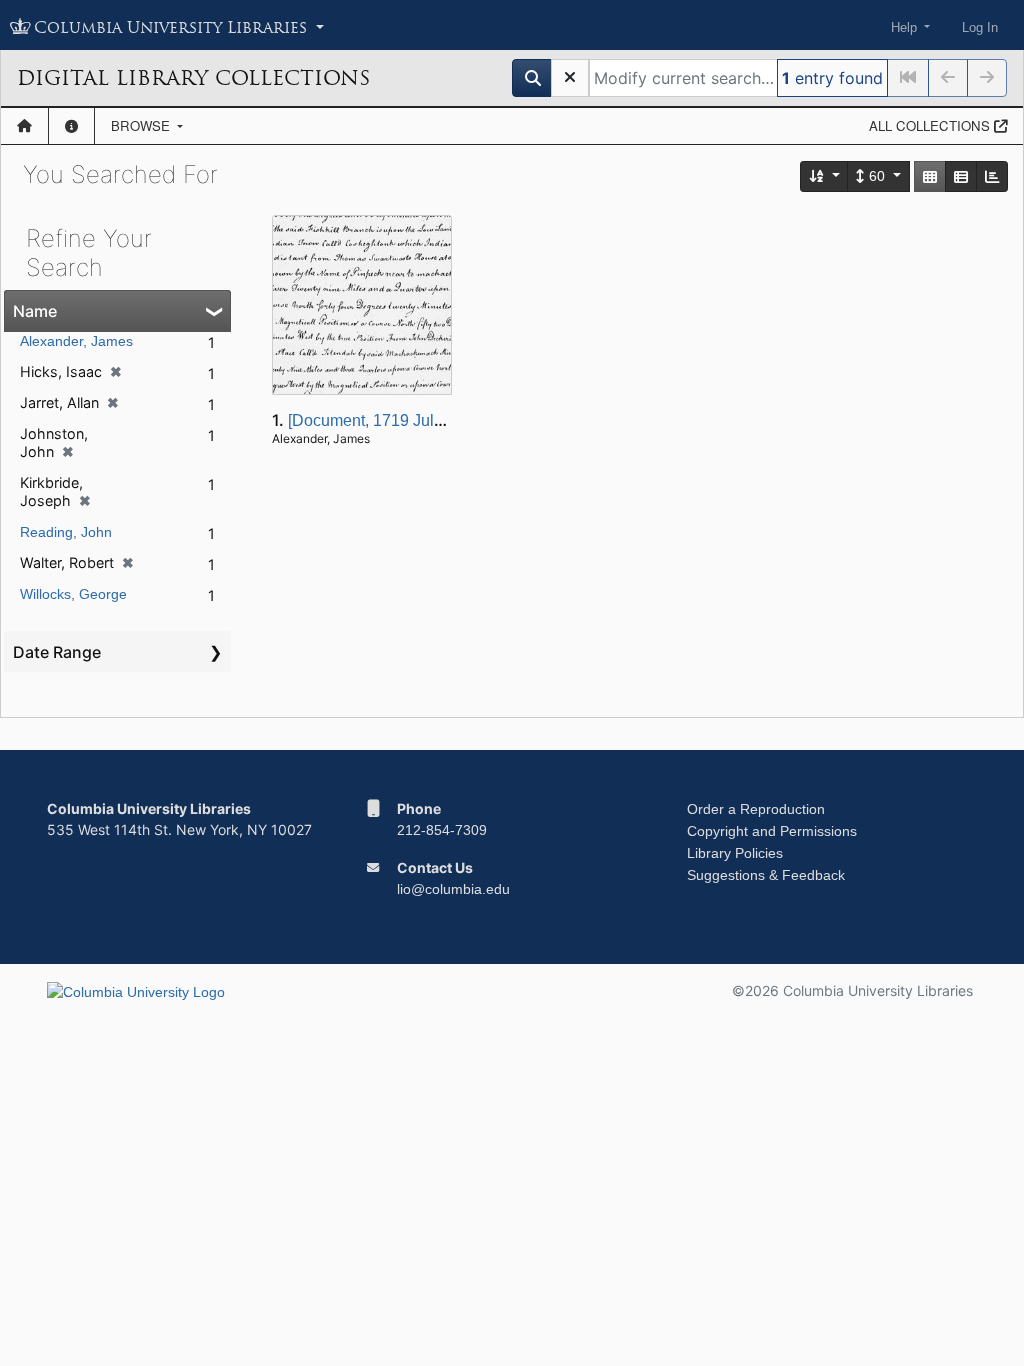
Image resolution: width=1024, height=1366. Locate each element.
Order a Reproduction (756, 809)
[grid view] (930, 176)
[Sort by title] (825, 176)
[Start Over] (570, 78)
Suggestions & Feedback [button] (766, 875)
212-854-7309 (442, 830)
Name (35, 311)
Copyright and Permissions (772, 831)
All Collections (931, 125)
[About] (71, 126)
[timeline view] (992, 176)
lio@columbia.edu (453, 889)
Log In (980, 27)
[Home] (24, 126)
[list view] (961, 176)
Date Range (57, 652)
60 (877, 176)
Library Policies (735, 853)
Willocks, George (73, 594)
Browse (142, 125)
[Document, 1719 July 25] (378, 420)
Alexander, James (76, 341)
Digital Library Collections (193, 78)
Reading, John (66, 532)
